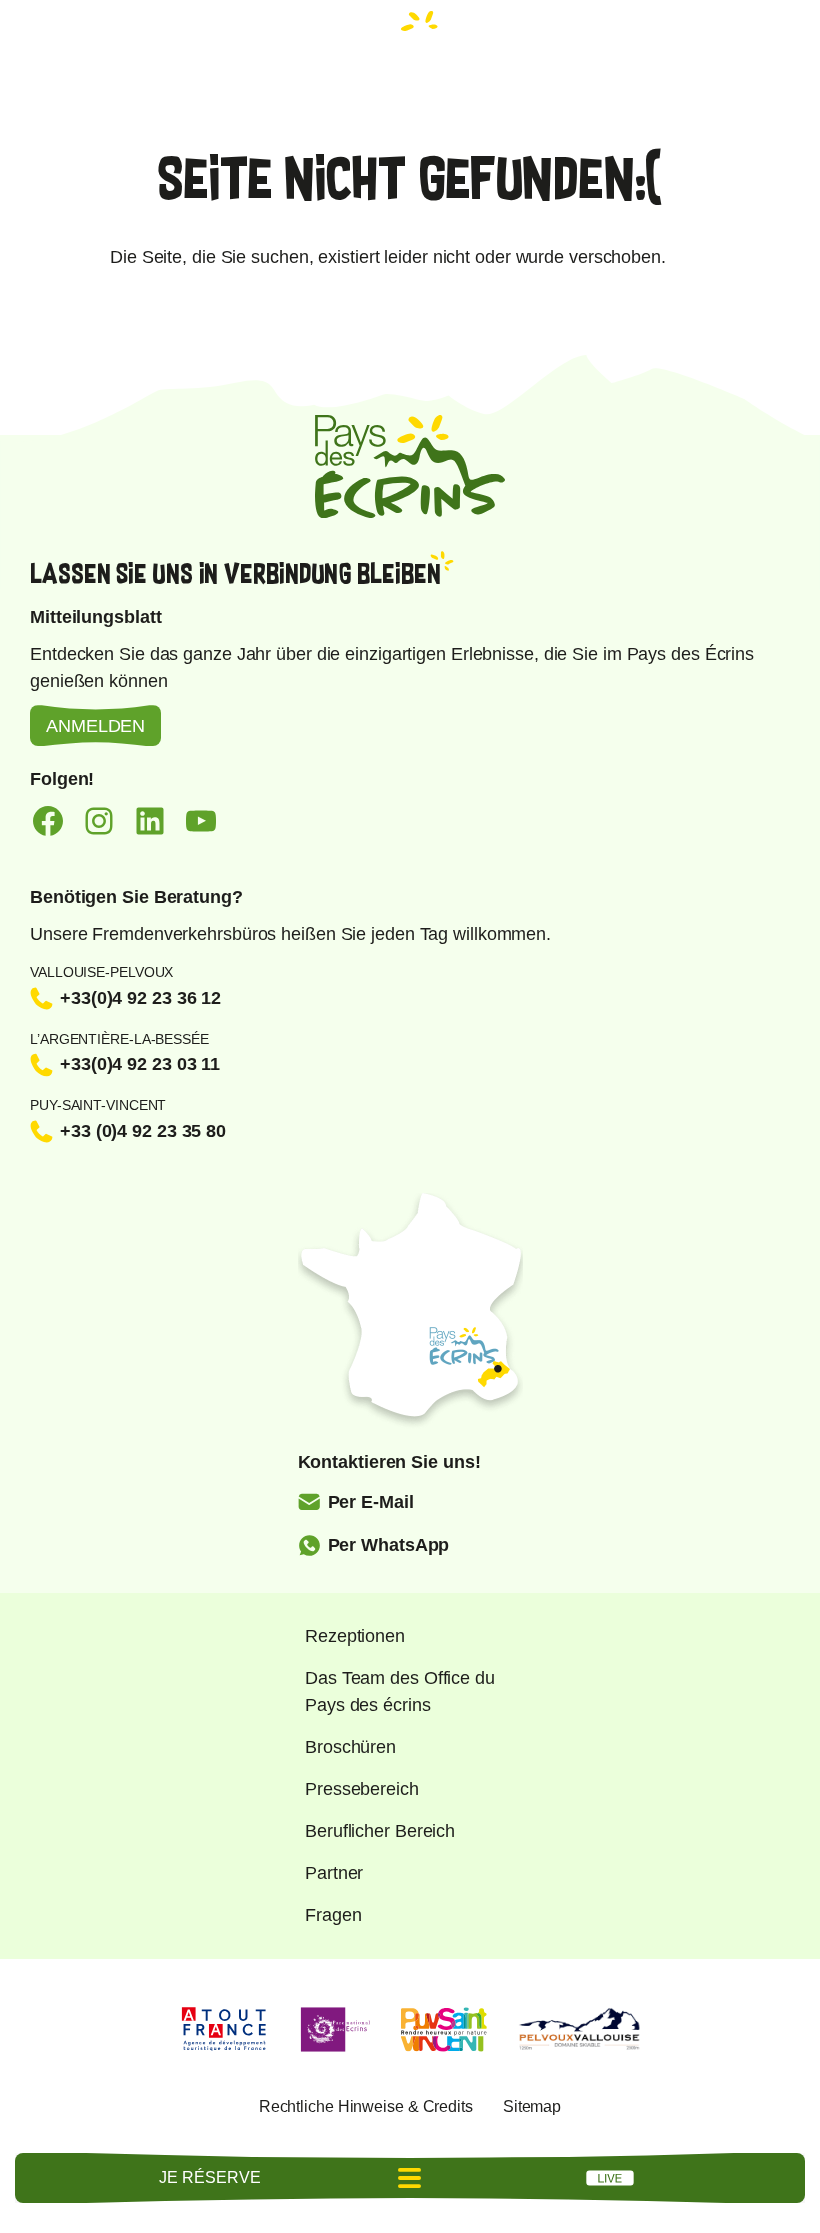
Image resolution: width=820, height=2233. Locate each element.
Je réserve (209, 2177)
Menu (410, 2178)
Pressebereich (362, 1789)
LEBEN (610, 2178)
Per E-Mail (371, 1502)
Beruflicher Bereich (380, 1831)
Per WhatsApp (389, 1545)
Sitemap (532, 2106)
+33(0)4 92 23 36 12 (140, 998)
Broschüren (350, 1747)
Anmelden (95, 726)
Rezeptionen (355, 1636)
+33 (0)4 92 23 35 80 (143, 1131)
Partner (334, 1873)
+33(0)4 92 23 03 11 (140, 1064)
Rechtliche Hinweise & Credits (366, 2106)
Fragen (333, 1915)
